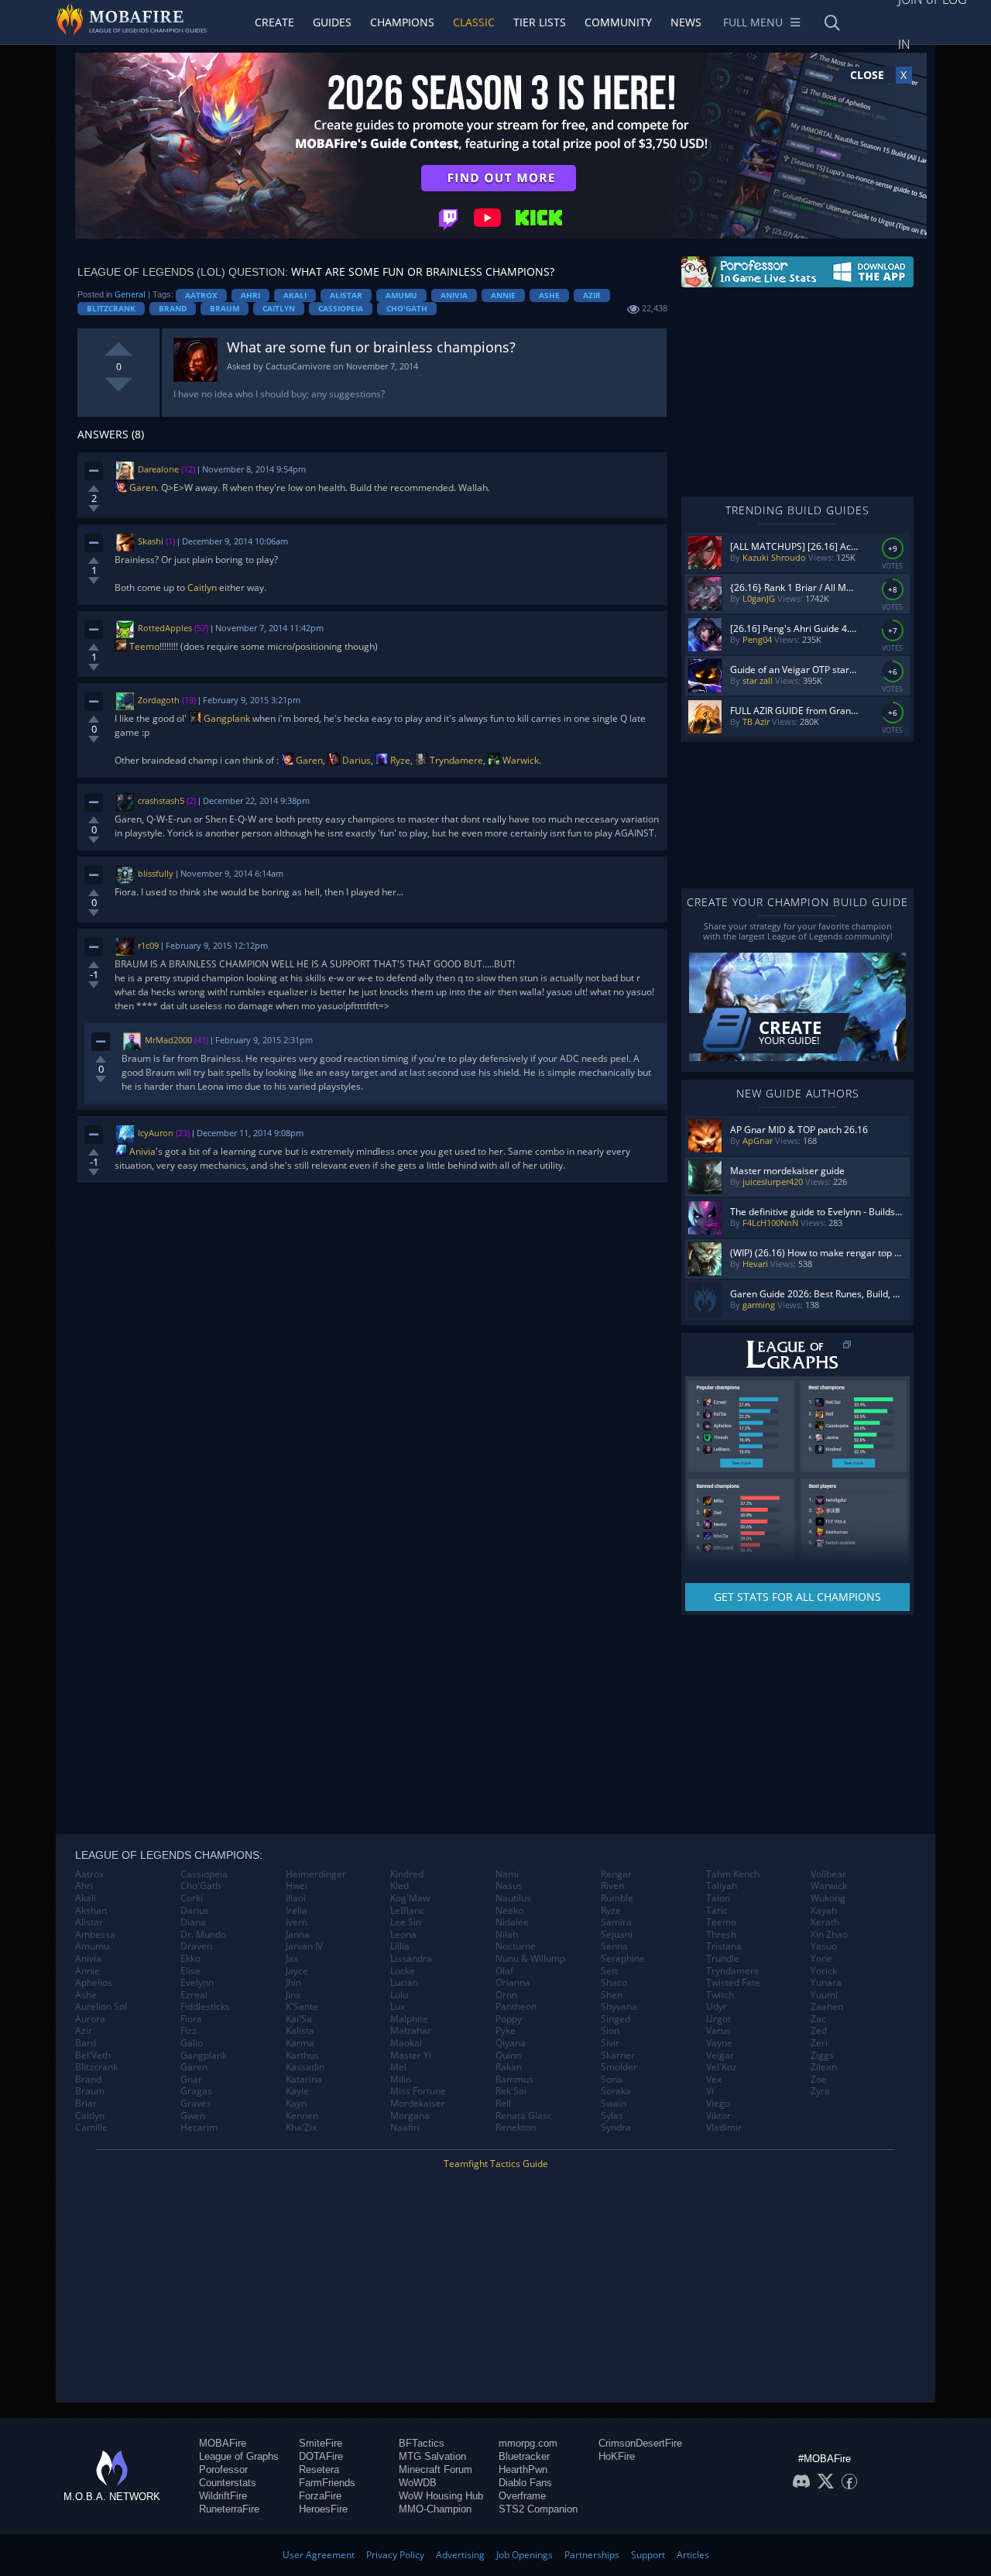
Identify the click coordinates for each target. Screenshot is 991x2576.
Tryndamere (455, 760)
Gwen (193, 2116)
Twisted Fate (733, 1983)
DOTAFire (321, 2456)
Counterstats (228, 2483)
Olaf (504, 1971)
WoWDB (418, 2483)
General (130, 294)
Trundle (723, 1959)
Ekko (190, 1959)
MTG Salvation (432, 2456)
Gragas (196, 2091)
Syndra (616, 2128)
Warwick (520, 760)
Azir (592, 295)
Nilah (507, 1935)
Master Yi (411, 2056)
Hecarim (199, 2128)
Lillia (400, 1946)
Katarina (304, 2080)
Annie (503, 295)
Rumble (617, 1898)
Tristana (724, 1946)
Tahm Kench (733, 1874)
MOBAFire (223, 2443)
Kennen (302, 2116)
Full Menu (753, 22)
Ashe (549, 295)
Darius (355, 760)
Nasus (509, 1886)
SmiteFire (321, 2443)
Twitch (720, 1995)
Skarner (618, 2056)
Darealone (158, 469)
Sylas (612, 2116)
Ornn (506, 1995)
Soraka (616, 2091)
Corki (192, 1898)
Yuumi (824, 1995)
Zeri (819, 2043)
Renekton (516, 2128)
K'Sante (302, 2007)
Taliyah (722, 1886)
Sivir (610, 2043)
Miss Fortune (418, 2091)
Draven (196, 1946)
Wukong (828, 1898)
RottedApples (165, 628)
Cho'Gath (407, 308)
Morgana (410, 2116)
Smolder (619, 2067)
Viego (718, 2104)
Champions (402, 22)
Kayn (296, 2104)
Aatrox (201, 295)
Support (648, 2555)
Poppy (509, 2019)
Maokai (406, 2043)
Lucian (404, 1983)
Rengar (616, 1874)
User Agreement (319, 2555)
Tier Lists (540, 22)
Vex (714, 2080)
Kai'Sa (299, 2019)
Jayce (297, 1971)
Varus (718, 2031)
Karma (300, 2043)
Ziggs (822, 2056)
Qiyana (511, 2043)
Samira (616, 1922)
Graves (196, 2104)
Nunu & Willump (530, 1959)
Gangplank (226, 718)
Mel (398, 2067)
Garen (142, 488)
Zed (819, 2031)
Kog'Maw (410, 1898)
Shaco (614, 1983)
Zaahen (827, 2007)
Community (618, 22)
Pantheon (516, 2007)
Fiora (191, 2019)
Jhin (293, 1983)
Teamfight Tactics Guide (496, 2164)
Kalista (300, 2031)
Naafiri (405, 2128)
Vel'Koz (722, 2067)
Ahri (250, 295)
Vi (710, 2091)
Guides (332, 22)
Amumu (401, 295)
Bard (86, 2043)
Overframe (522, 2496)
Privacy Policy (395, 2555)
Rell (503, 2104)
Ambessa (95, 1935)
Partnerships (592, 2555)
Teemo (143, 646)
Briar (86, 2104)
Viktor (718, 2116)
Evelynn (197, 1983)
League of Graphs (239, 2456)
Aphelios (94, 1983)
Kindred (407, 1874)
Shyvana (619, 2007)
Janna (298, 1935)
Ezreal (194, 1995)
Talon (718, 1898)
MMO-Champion (435, 2509)
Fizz (189, 2031)
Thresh (721, 1935)
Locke (403, 1971)
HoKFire (617, 2456)
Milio (401, 2080)
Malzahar (411, 2031)
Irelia (297, 1911)
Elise (190, 1971)
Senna (614, 1946)
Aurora (90, 2019)
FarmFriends (327, 2483)
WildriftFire (223, 2496)
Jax (292, 1959)
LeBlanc (407, 1911)
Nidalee (512, 1922)
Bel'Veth (93, 2056)
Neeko (509, 1911)
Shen (612, 1995)
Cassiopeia (341, 308)
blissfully (156, 873)
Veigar (720, 2056)
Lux (398, 2007)
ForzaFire (320, 2496)
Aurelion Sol (101, 2007)
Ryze (399, 760)
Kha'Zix (301, 2128)
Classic (474, 22)
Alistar (346, 295)
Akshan (91, 1911)
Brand (173, 308)
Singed (616, 2019)
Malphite (409, 2019)
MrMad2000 (168, 1040)
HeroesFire (323, 2509)
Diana (193, 1922)
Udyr (717, 2007)
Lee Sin (406, 1922)
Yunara (826, 1983)
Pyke (506, 2031)
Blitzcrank (111, 308)
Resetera (319, 2470)
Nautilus (513, 1898)
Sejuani (617, 1935)
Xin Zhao (829, 1935)
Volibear (828, 1874)
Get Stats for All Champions (797, 1597)
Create (274, 22)
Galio (192, 2043)
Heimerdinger (316, 1874)
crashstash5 (161, 800)
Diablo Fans (525, 2483)
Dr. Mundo (203, 1935)
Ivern (297, 1922)
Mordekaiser (418, 2104)
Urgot (718, 2019)
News (686, 22)
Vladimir (724, 2128)
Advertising (460, 2555)
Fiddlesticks (205, 2007)
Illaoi (296, 1898)
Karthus (302, 2056)
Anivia (454, 295)
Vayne (719, 2043)
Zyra (820, 2091)
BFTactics (422, 2443)
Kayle (297, 2091)
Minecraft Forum (435, 2470)
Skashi (151, 541)
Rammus (514, 2080)
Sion (610, 2031)
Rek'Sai (511, 2091)
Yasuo (824, 1946)
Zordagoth (159, 700)
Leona (403, 1935)
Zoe (819, 2080)
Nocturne (516, 1946)
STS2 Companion (538, 2509)
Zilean (824, 2067)
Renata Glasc (524, 2116)
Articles (693, 2555)
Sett (609, 1971)
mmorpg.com (528, 2443)
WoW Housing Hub (441, 2496)
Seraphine (623, 1959)
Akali (295, 295)
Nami (507, 1874)
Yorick (824, 1971)
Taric (717, 1911)
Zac (818, 2019)
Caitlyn (279, 308)
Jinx (293, 1995)
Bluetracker (524, 2456)
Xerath (825, 1922)
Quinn (508, 2056)
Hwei (297, 1886)
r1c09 (148, 945)
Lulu (399, 1995)
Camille (91, 2128)
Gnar (191, 2080)
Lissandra (411, 1959)
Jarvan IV (304, 1946)
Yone (821, 1959)
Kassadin (305, 2067)
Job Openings (525, 2555)
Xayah (824, 1911)
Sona (612, 2080)
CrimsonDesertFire (640, 2443)
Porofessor (223, 2470)
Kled (399, 1886)
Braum (225, 308)
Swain (614, 2104)
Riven (612, 1886)
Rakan (509, 2067)
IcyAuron (156, 1133)
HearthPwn (523, 2470)
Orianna (513, 1983)
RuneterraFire (229, 2509)
